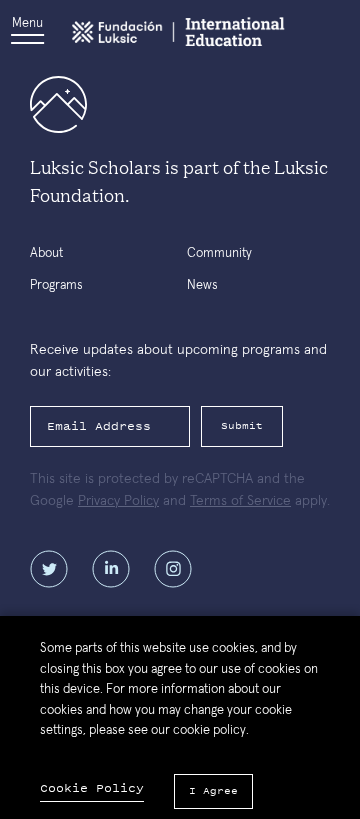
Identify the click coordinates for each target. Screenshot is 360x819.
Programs (56, 285)
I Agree (213, 790)
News (202, 285)
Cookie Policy (92, 788)
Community (219, 253)
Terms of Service (240, 501)
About (46, 253)
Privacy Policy (118, 501)
